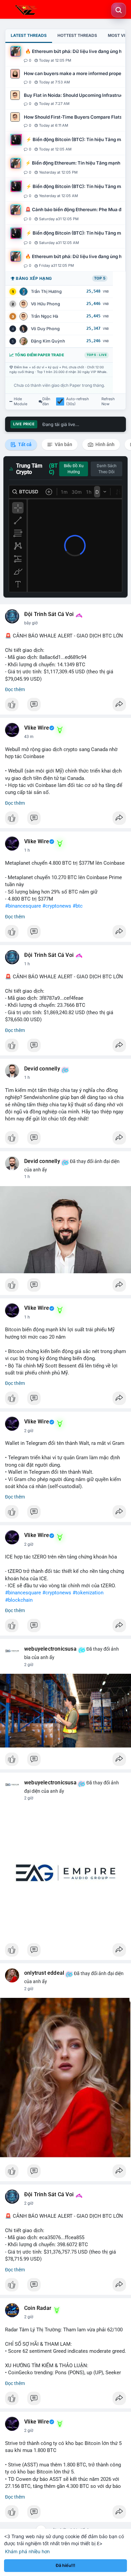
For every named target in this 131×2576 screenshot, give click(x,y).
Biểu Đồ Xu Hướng (74, 469)
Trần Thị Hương (46, 291)
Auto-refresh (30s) (78, 402)
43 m (29, 737)
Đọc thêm (15, 689)
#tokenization (88, 1593)
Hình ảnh (104, 444)
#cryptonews (57, 906)
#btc (78, 906)
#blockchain (19, 1600)
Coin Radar (38, 2308)
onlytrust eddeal (44, 1973)
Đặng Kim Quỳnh (48, 341)
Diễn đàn (46, 402)
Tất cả (24, 444)
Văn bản (63, 444)
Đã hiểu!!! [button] (65, 2565)
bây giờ (31, 623)
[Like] (65, 706)
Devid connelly (42, 1069)
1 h (27, 850)
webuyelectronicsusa (50, 1649)
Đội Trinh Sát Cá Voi (49, 614)
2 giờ (29, 1431)
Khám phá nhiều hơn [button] (27, 2551)
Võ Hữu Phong (46, 304)
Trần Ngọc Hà (45, 316)
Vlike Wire (37, 728)
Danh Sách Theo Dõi (107, 469)
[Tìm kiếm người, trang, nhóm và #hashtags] (119, 10)
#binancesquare (23, 906)
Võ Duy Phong (45, 329)
